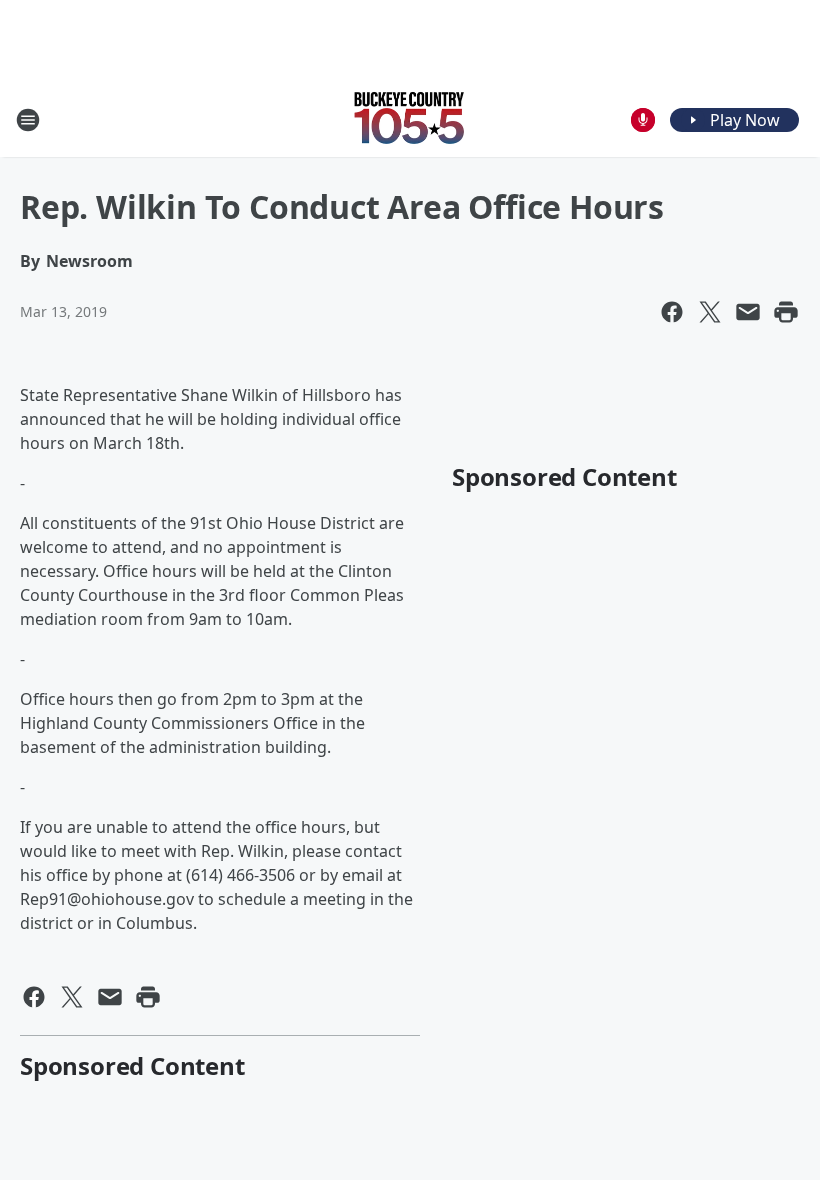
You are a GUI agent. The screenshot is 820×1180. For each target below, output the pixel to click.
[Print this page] (786, 312)
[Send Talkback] (643, 120)
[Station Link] (410, 119)
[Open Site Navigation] (28, 120)
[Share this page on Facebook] (672, 312)
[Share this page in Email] (748, 312)
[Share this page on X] (710, 312)
